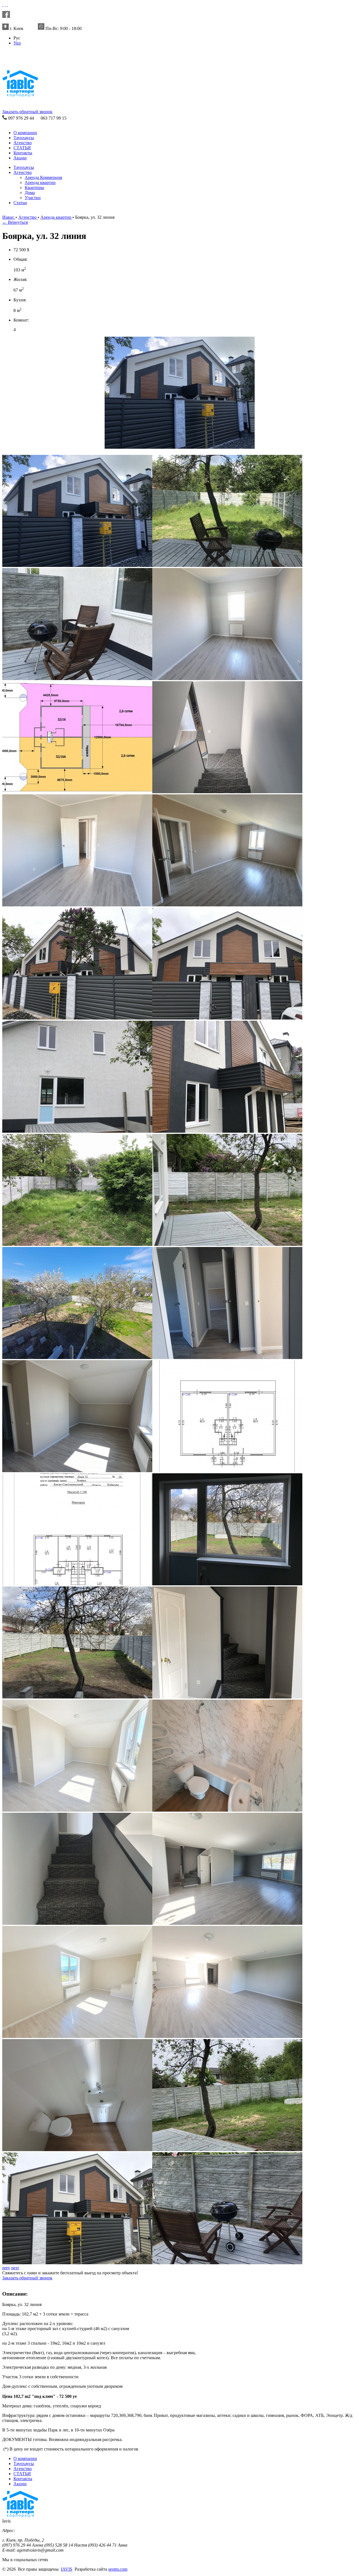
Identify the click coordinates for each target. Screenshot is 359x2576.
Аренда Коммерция (43, 177)
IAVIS (67, 2569)
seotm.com (118, 2569)
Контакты (23, 153)
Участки (33, 198)
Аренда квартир (40, 182)
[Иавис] (3, 5)
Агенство (23, 143)
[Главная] (16, 63)
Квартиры (34, 188)
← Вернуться (15, 222)
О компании (25, 133)
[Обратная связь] (5, 5)
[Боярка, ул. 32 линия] (180, 447)
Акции (20, 158)
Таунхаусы (24, 138)
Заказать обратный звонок (27, 112)
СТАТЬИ (22, 148)
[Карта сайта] (7, 5)
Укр (17, 43)
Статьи (20, 203)
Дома (30, 193)
